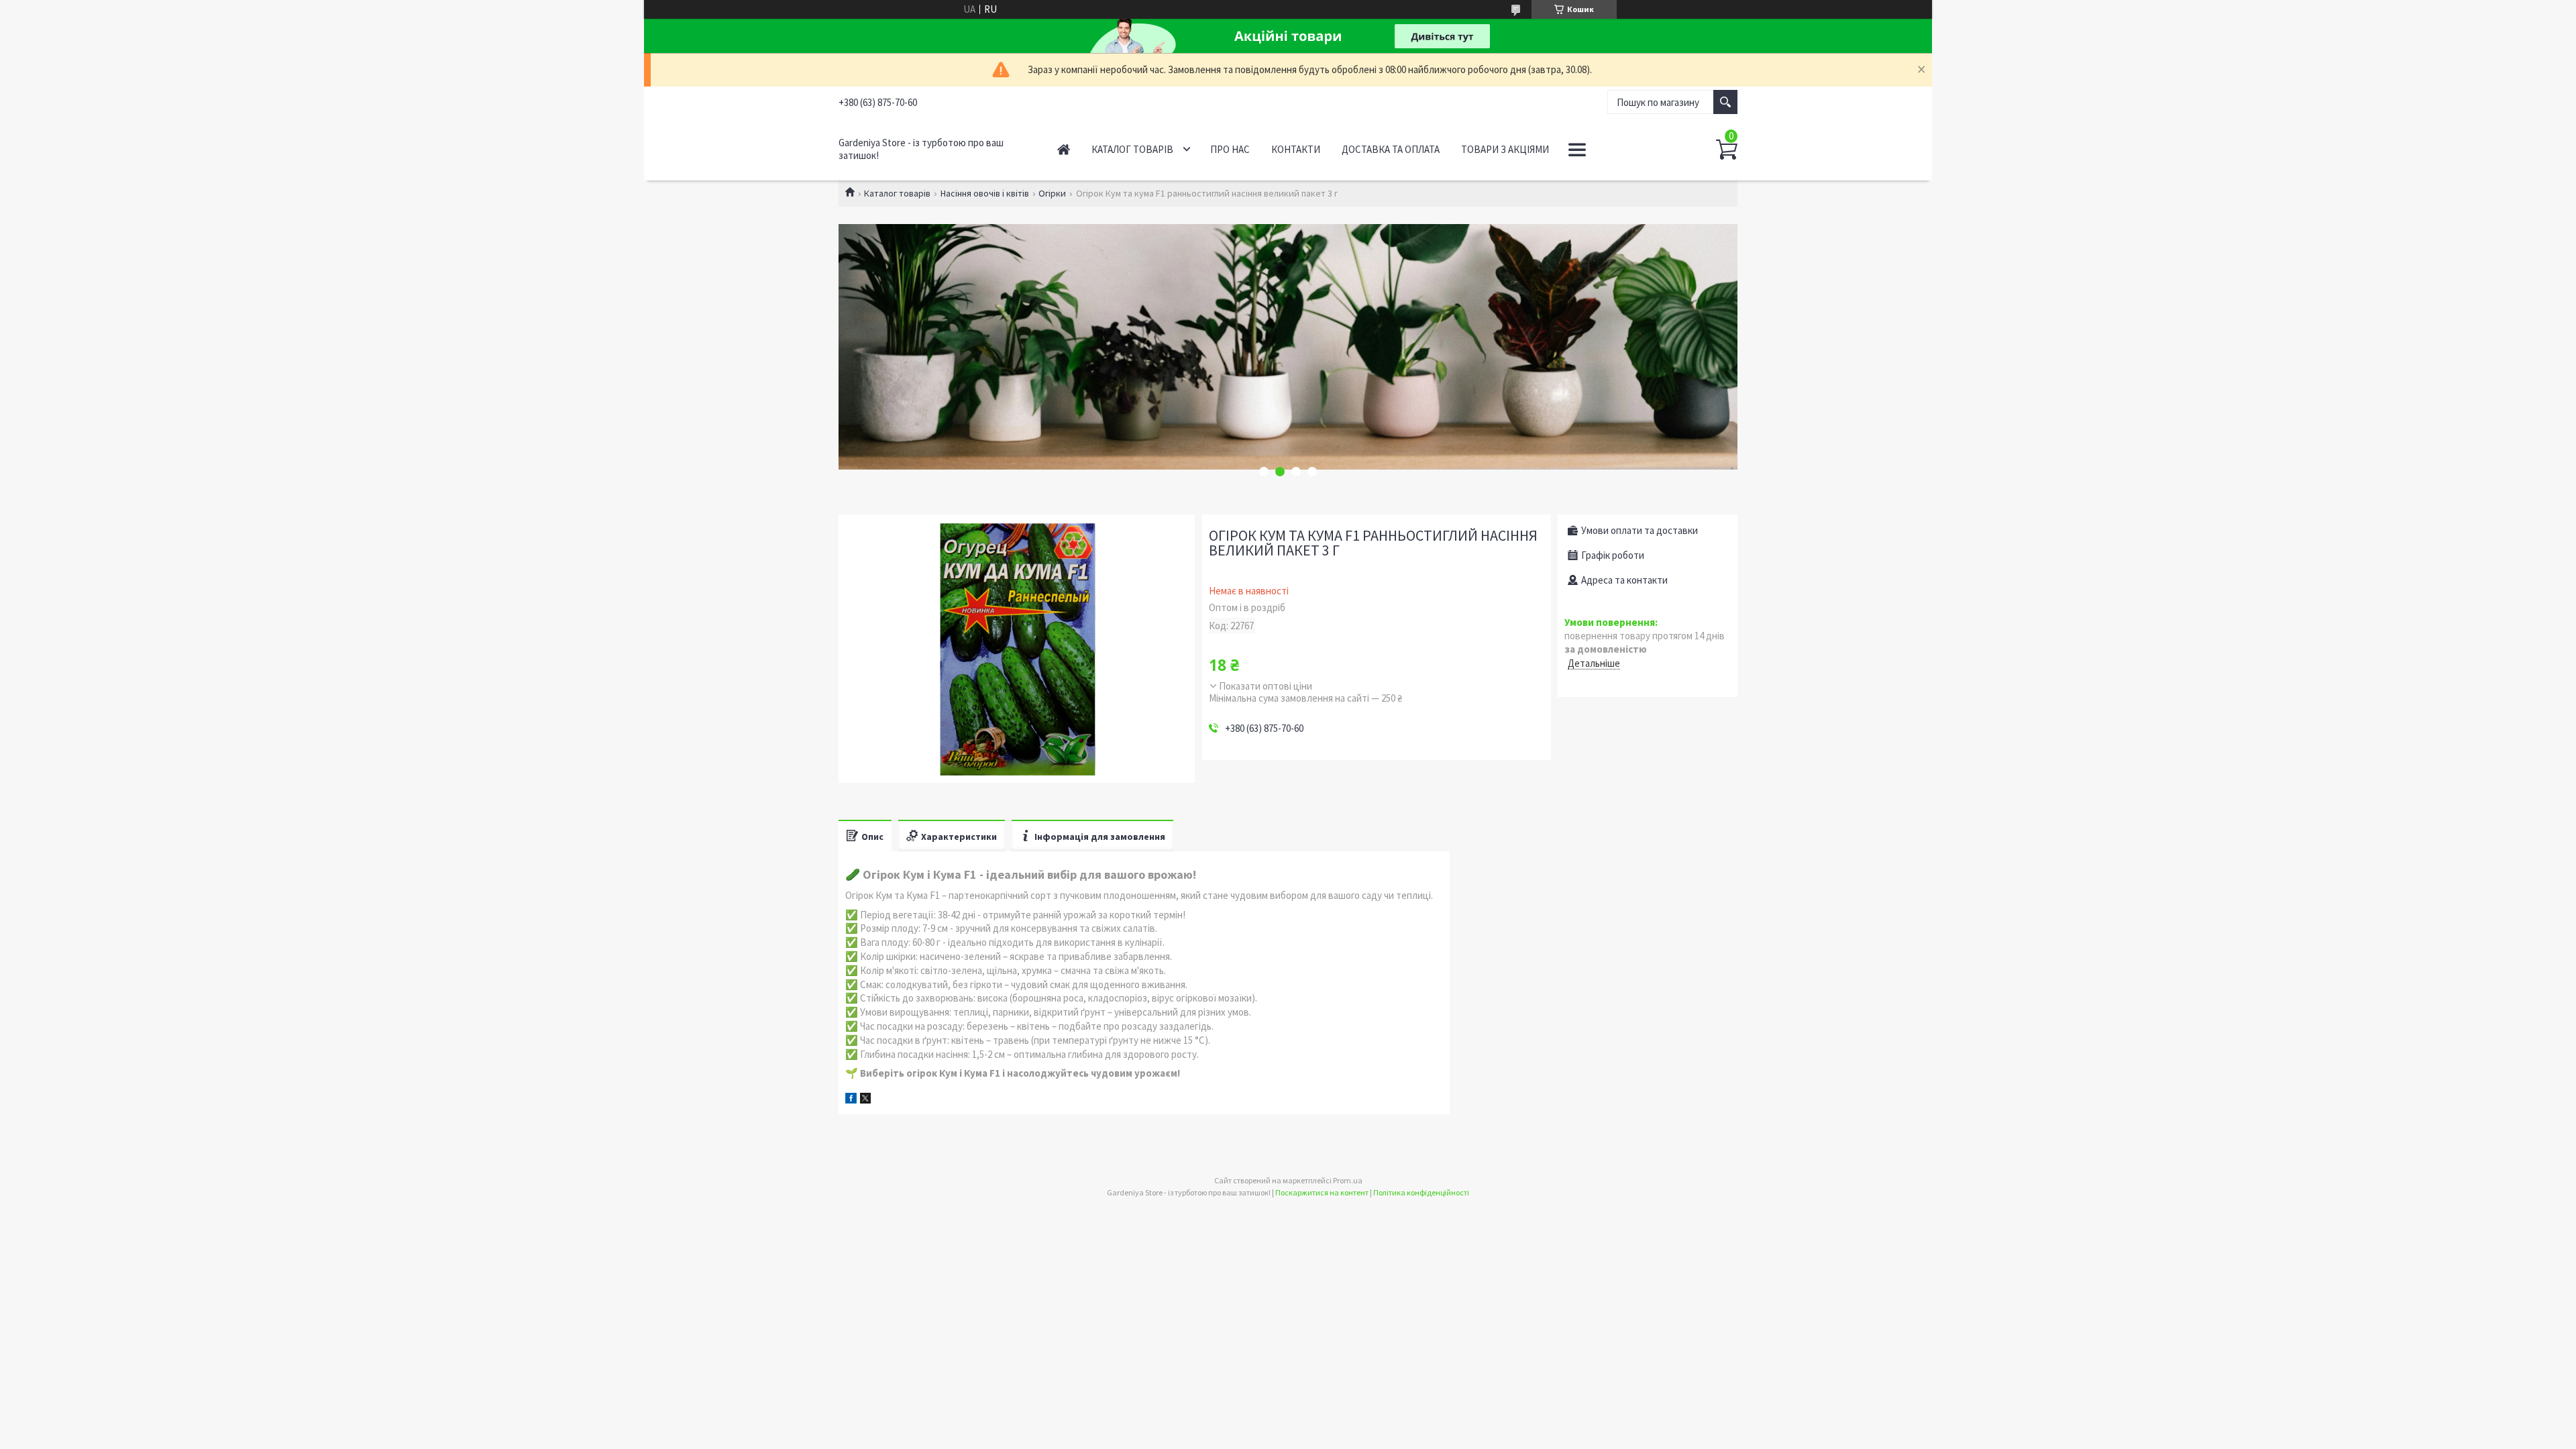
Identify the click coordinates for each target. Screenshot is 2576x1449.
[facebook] (851, 1100)
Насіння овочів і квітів (985, 193)
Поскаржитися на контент (1322, 1192)
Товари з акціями (1505, 149)
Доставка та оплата (1391, 149)
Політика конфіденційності (1421, 1192)
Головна (1064, 149)
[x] (865, 1100)
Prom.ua (1348, 1180)
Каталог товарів (1132, 149)
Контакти (1296, 149)
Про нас (1230, 149)
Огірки (1052, 193)
